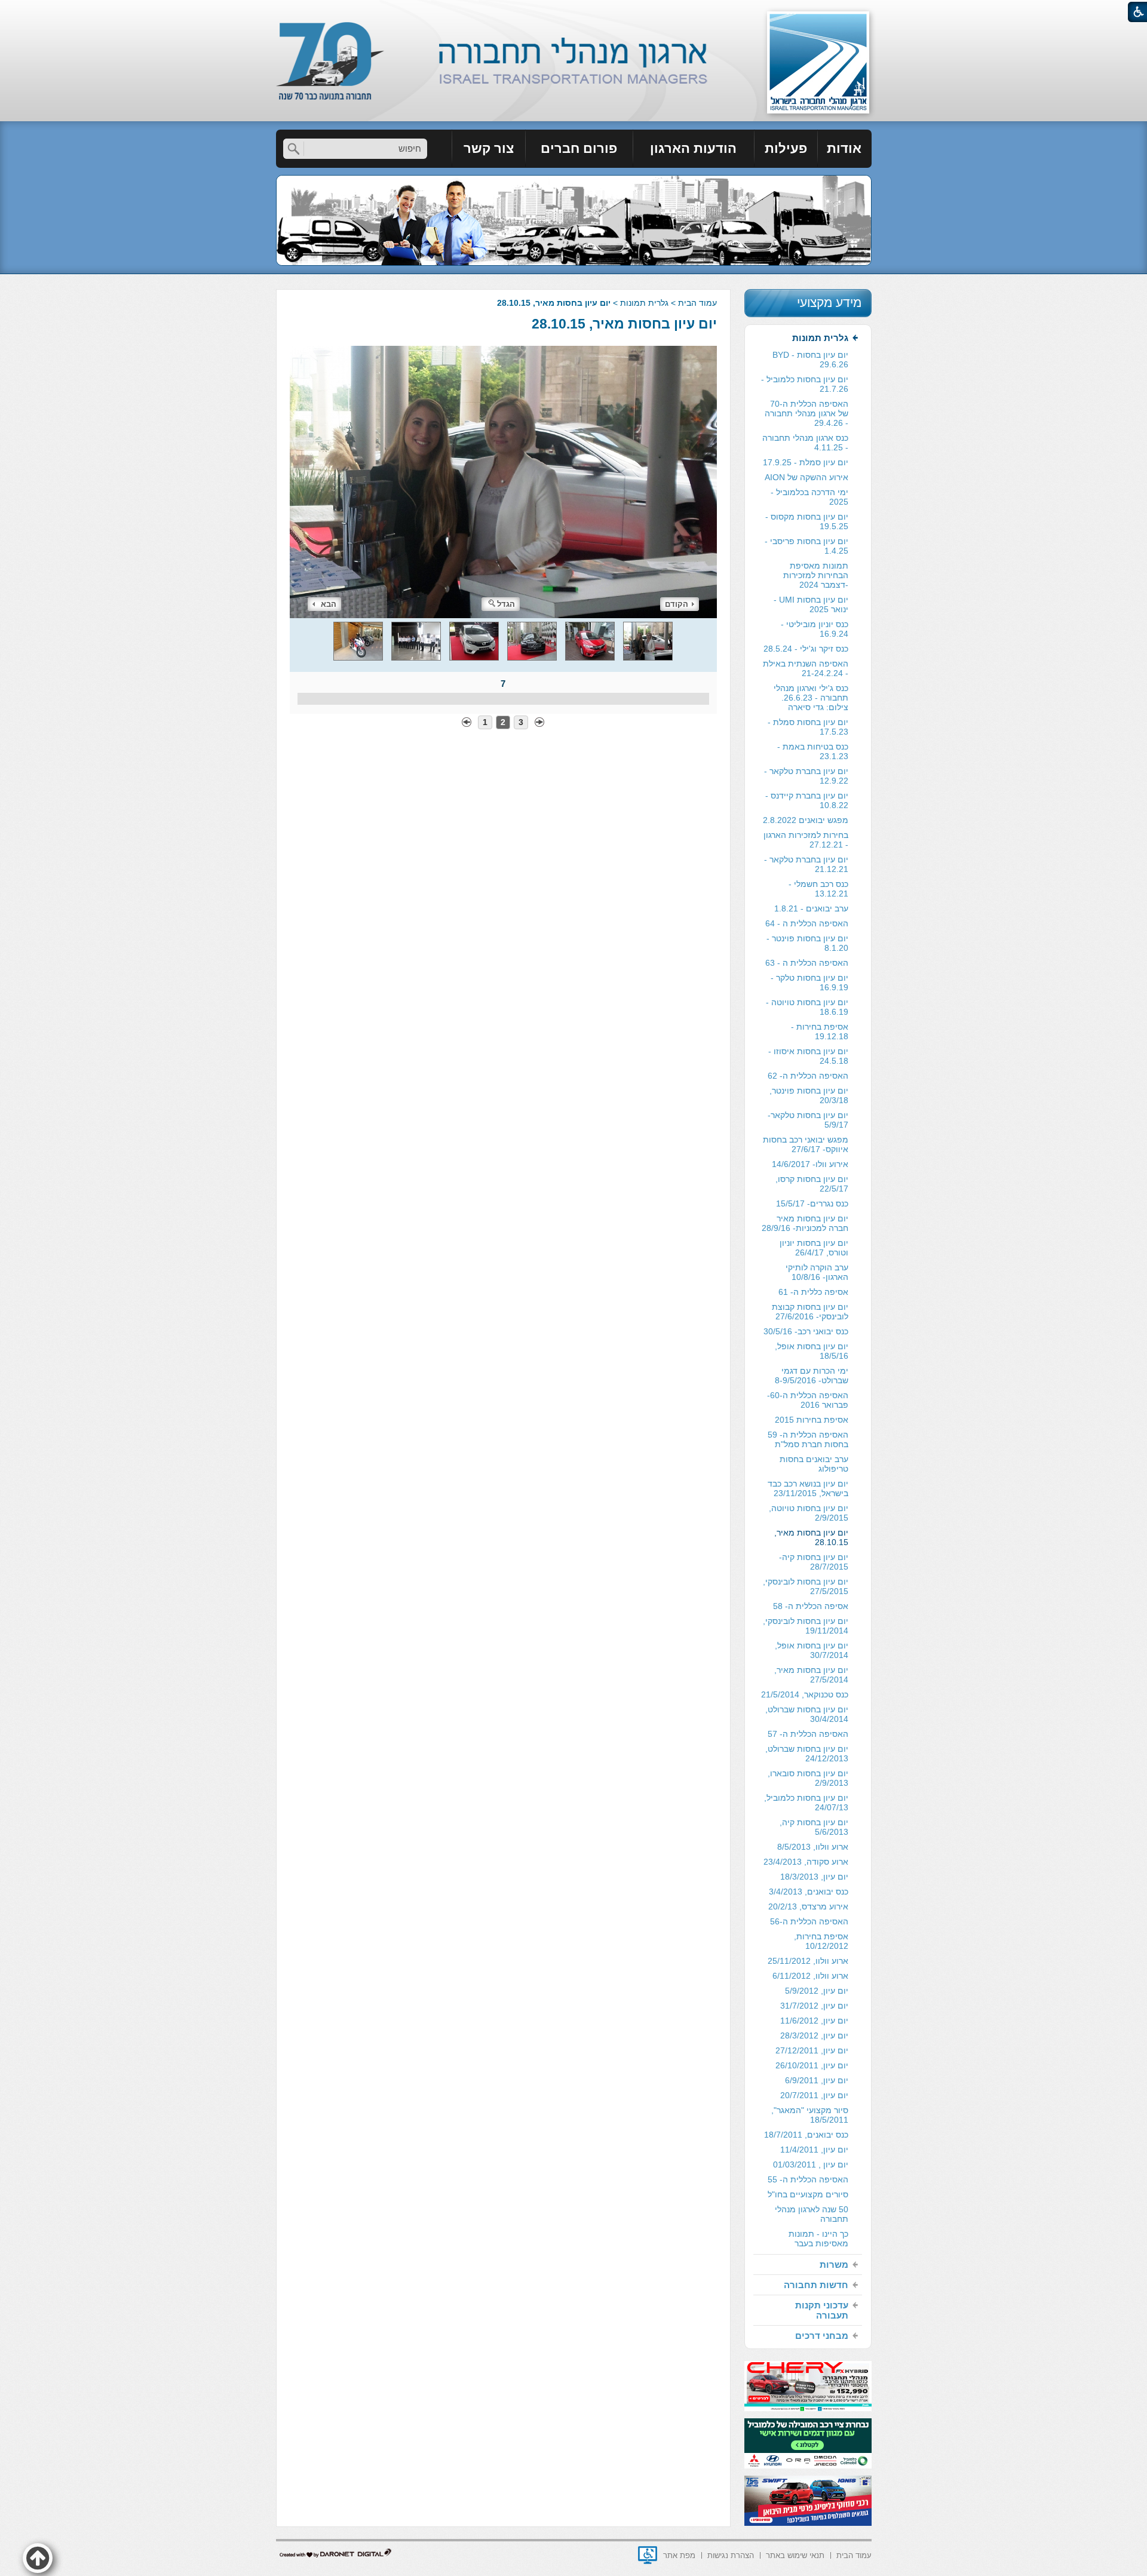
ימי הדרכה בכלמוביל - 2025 (809, 497)
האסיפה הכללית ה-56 (809, 1921)
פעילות (786, 148)
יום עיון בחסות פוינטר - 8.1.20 (807, 943)
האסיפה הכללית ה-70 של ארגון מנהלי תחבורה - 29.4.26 (806, 413)
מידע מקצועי (829, 303)
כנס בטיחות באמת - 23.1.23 (813, 751)
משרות (834, 2265)
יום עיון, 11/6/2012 (814, 2021)
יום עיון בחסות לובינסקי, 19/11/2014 (806, 1626)
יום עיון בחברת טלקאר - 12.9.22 (806, 776)
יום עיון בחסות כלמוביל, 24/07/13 (806, 1803)
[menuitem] (845, 149)
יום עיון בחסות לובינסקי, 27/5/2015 (806, 1586)
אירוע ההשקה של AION (806, 477)
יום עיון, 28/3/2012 (814, 2035)
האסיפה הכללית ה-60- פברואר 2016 (808, 1400)
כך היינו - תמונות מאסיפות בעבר (818, 2239)
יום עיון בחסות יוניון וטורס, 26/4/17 (814, 1248)
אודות (844, 148)
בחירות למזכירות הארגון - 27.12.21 (806, 840)
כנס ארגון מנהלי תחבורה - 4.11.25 (805, 443)
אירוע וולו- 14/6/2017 (810, 1164)
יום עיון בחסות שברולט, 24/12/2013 (807, 1754)
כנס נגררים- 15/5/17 (812, 1203)
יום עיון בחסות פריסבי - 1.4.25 (806, 546)
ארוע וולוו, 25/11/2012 (808, 1961)
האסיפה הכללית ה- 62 (808, 1076)
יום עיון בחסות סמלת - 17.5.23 (808, 727)
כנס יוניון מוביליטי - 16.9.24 (815, 629)
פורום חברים (579, 148)
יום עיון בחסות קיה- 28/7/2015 (814, 1562)
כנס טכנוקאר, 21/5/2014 (805, 1694)
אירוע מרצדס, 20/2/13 (808, 1906)
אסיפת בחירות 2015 (812, 1420)
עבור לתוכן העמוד (574, 12)
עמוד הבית (697, 303)
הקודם (677, 604)
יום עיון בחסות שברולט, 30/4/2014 (807, 1714)
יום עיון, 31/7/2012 (814, 2006)
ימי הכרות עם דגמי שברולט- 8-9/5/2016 (812, 1375)
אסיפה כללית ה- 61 (813, 1292)
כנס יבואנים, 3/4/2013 (809, 1892)
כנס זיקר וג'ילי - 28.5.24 (806, 649)
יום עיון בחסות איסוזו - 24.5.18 (808, 1056)
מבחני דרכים (822, 2336)
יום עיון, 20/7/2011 (814, 2095)
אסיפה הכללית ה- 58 (811, 1606)
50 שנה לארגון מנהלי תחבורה (812, 2214)
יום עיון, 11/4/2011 (814, 2150)
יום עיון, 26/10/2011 (812, 2065)
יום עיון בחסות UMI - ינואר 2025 (811, 604)
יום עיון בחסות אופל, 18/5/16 (812, 1351)
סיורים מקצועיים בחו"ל (808, 2194)
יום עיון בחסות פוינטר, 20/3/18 (809, 1095)
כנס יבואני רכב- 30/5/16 (806, 1331)
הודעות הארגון (693, 148)
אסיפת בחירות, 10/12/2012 (821, 1941)
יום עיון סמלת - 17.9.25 (806, 462)
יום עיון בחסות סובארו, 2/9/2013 (808, 1778)
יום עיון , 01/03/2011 (811, 2164)
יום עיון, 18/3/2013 (814, 1877)
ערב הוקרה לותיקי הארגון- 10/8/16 (817, 1272)
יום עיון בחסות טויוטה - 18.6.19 (807, 1007)
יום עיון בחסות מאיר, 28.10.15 (624, 324)
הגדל (506, 604)
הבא (329, 604)
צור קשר (489, 148)
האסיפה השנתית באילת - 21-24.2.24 (806, 668)
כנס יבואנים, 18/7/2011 (806, 2135)
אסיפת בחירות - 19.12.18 (820, 1031)
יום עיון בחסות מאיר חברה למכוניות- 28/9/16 (805, 1223)
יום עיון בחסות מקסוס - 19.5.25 (807, 521)
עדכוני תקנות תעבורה (822, 2310)
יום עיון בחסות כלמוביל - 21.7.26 (805, 384)
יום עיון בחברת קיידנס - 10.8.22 (807, 800)
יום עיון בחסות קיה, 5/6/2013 (814, 1827)
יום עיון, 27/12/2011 (812, 2050)
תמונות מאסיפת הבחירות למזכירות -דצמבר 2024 (816, 575)
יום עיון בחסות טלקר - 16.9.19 (809, 982)
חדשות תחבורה (816, 2285)
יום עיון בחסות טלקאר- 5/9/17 (808, 1120)
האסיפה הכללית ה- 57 (808, 1734)
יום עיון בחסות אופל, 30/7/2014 (812, 1650)
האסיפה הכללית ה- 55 (808, 2179)
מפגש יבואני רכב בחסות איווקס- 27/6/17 (806, 1144)
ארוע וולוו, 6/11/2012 (810, 1976)
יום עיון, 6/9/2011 (817, 2080)
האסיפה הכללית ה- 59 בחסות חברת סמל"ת (808, 1439)
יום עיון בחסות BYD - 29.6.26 (810, 360)
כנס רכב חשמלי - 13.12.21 (818, 889)
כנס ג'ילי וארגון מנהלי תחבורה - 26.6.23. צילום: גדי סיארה (811, 698)
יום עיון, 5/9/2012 (817, 1991)
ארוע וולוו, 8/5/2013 (813, 1847)
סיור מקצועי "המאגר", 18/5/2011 (810, 2115)
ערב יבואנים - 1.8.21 (811, 908)
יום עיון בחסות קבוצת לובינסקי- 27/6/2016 (810, 1312)
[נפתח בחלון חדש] (648, 2555)
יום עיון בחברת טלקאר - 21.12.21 (806, 864)
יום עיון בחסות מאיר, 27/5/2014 (811, 1675)
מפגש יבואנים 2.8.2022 (806, 820)
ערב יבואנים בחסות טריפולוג (814, 1464)
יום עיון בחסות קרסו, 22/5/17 (812, 1184)
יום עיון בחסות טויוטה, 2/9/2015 (809, 1513)
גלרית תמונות (644, 303)
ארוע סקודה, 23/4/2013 (806, 1862)
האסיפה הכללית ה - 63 (807, 963)
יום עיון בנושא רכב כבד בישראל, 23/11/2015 (808, 1488)
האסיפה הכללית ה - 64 (807, 923)
